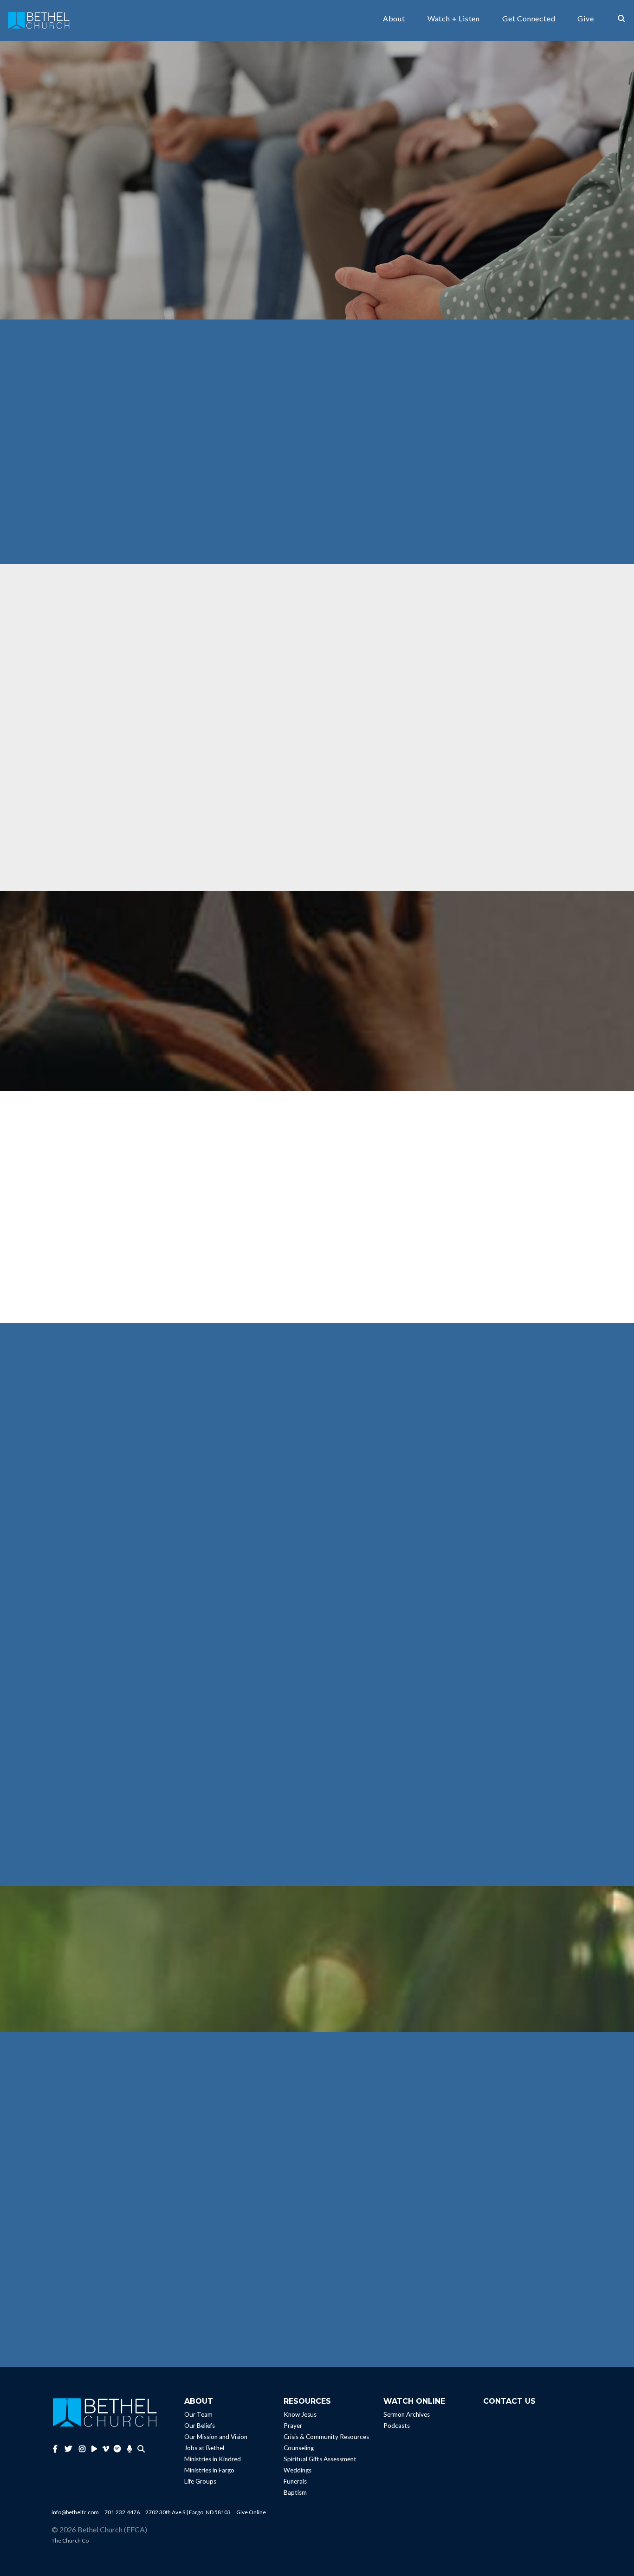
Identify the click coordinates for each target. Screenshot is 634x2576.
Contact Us (509, 2401)
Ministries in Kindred (213, 2459)
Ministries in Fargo (209, 2470)
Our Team (198, 2414)
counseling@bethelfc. (207, 1771)
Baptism (295, 2492)
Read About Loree (117, 2286)
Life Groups (200, 2481)
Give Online (251, 2512)
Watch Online (414, 2401)
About (394, 19)
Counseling (299, 2448)
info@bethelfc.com (75, 2512)
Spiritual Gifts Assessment (320, 2459)
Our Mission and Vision (216, 2437)
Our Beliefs (200, 2426)
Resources (307, 2401)
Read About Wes (251, 2300)
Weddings (298, 2470)
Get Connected (529, 19)
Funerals (295, 2481)
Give (585, 19)
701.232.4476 (122, 2512)
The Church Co (70, 2540)
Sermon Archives (407, 2414)
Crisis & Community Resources (326, 2437)
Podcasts (397, 2426)
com (244, 1771)
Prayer (293, 2426)
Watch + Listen (454, 19)
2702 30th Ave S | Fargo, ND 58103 (188, 2512)
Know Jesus (300, 2414)
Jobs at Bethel (204, 2448)
